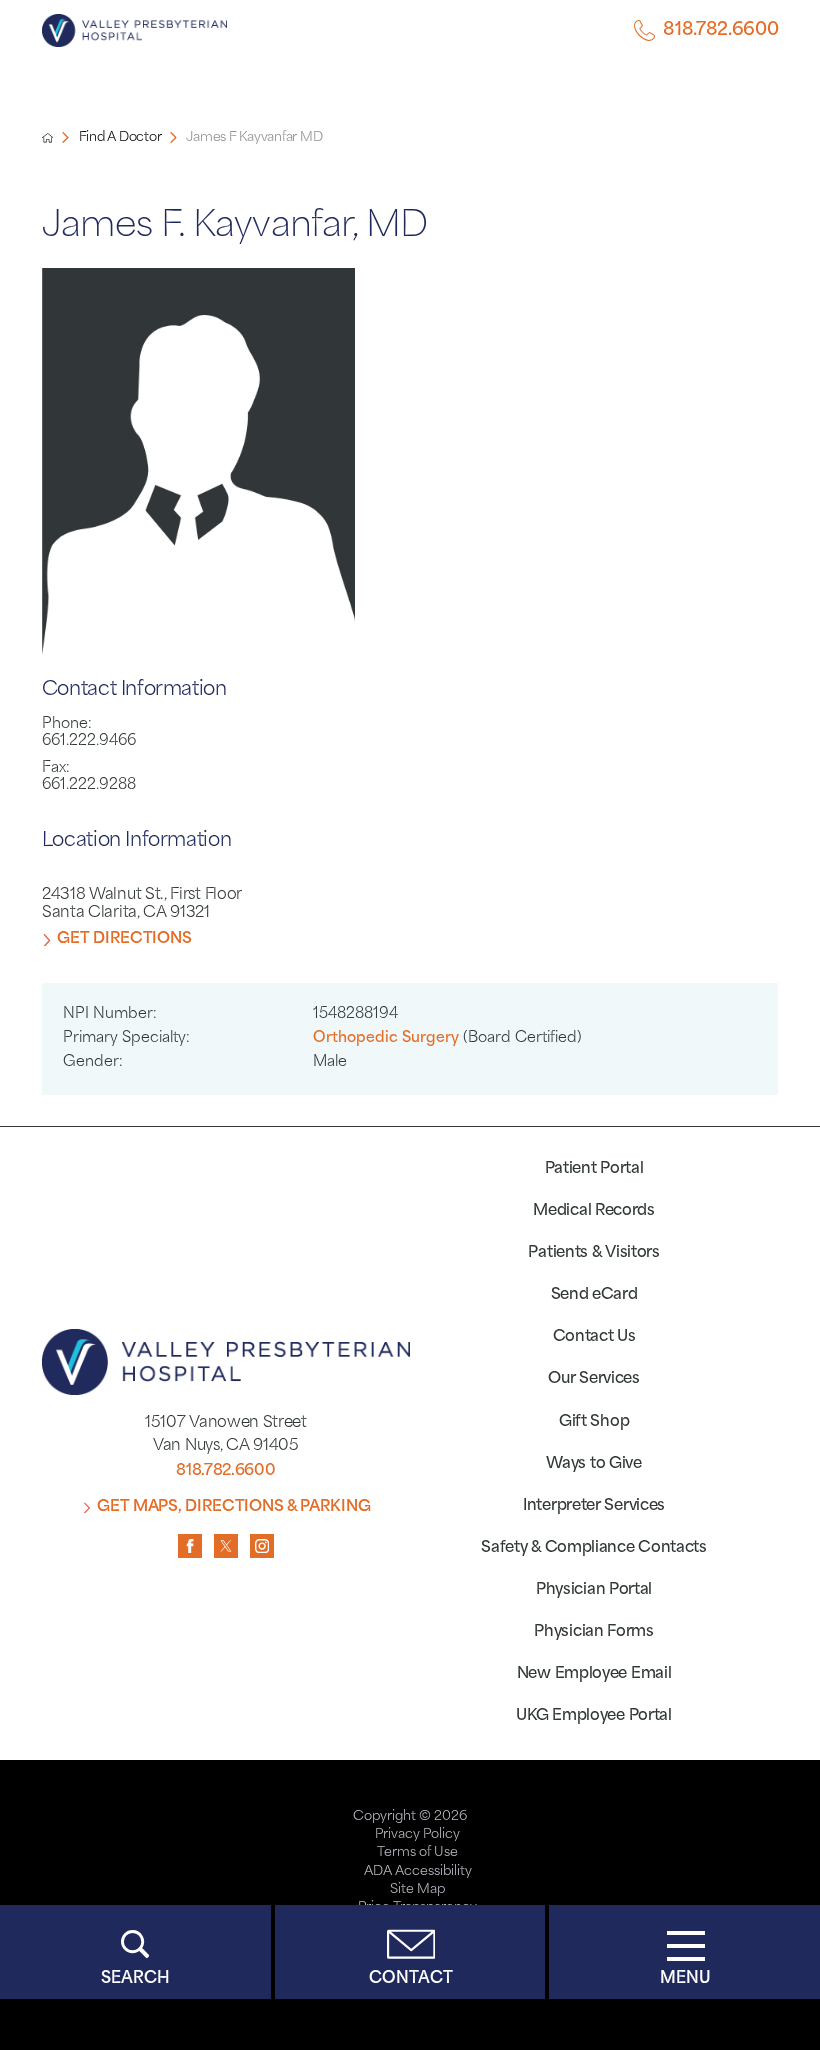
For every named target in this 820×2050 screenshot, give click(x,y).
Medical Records (594, 1211)
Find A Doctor (120, 138)
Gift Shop (594, 1422)
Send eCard (594, 1295)
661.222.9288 (89, 785)
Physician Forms (594, 1632)
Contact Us (594, 1337)
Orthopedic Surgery (447, 1038)
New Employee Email (594, 1674)
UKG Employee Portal (593, 1716)
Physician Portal (594, 1590)
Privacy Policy (417, 1834)
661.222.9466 (89, 741)
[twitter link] (226, 1546)
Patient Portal (594, 1169)
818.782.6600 (720, 30)
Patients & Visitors (593, 1253)
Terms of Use (417, 1852)
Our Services (593, 1379)
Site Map (417, 1889)
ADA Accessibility (418, 1871)
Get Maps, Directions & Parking (233, 1507)
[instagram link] (262, 1546)
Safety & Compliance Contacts (594, 1548)
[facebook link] (190, 1546)
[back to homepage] (48, 138)
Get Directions (124, 939)
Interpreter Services (594, 1506)
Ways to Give (593, 1464)
